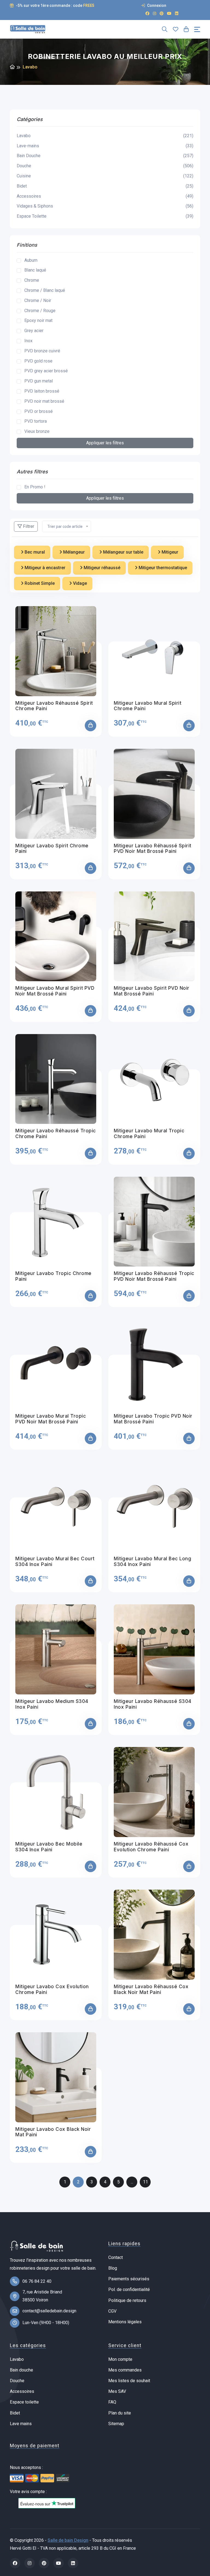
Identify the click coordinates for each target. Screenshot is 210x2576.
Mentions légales (125, 2322)
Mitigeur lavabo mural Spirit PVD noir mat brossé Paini (55, 991)
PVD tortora (36, 421)
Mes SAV (117, 2391)
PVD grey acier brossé (46, 371)
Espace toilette (24, 2402)
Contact (116, 2257)
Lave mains (21, 2424)
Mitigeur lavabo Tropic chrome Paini (53, 1276)
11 (145, 2182)
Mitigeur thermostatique (162, 568)
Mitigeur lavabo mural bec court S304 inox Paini (55, 1561)
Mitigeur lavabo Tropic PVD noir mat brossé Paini (153, 1419)
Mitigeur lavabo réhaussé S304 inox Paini (153, 1704)
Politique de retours (127, 2300)
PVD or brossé (39, 411)
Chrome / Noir (38, 300)
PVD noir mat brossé (44, 401)
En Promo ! (35, 487)
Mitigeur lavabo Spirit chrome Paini (52, 848)
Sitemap (116, 2424)
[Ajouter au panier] (91, 726)
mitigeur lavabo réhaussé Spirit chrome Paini (54, 706)
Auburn (31, 260)
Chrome (32, 280)
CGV (112, 2311)
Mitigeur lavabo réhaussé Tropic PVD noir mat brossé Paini (154, 1276)
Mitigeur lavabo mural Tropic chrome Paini (149, 1133)
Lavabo (105, 136)
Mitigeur (169, 552)
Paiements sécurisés (129, 2279)
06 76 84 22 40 (37, 2281)
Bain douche (21, 2370)
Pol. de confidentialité (129, 2289)
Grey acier (34, 331)
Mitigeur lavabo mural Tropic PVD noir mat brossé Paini (51, 1419)
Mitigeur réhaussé (101, 568)
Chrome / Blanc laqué (45, 290)
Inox (28, 341)
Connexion (156, 5)
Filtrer (28, 526)
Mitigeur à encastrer (44, 568)
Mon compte (120, 2359)
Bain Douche (105, 156)
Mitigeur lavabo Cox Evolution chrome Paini (52, 1989)
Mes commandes (125, 2370)
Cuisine (105, 176)
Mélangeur (73, 552)
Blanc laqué (35, 270)
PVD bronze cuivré (42, 351)
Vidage (79, 583)
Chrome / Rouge (40, 311)
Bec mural (34, 552)
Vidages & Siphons (105, 206)
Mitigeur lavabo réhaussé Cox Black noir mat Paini (151, 1989)
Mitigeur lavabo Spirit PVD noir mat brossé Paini (152, 991)
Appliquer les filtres (105, 443)
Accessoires (105, 196)
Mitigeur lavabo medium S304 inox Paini (52, 1704)
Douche (105, 166)
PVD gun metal (39, 381)
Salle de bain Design (68, 2540)
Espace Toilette (105, 216)
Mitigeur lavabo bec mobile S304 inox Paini (49, 1847)
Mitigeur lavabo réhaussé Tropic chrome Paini (56, 1133)
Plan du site (120, 2413)
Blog (113, 2268)
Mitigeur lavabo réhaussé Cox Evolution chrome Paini (151, 1847)
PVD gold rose (38, 361)
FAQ (112, 2402)
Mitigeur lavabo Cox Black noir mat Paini (53, 2132)
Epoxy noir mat (38, 320)
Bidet (105, 186)
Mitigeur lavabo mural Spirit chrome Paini (148, 706)
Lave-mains (105, 146)
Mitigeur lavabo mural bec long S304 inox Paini (152, 1561)
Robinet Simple (39, 583)
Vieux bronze (37, 431)
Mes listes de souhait (129, 2381)
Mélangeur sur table (123, 552)
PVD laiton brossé (42, 391)
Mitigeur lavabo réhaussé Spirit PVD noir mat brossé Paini (153, 848)
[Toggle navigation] (197, 29)
